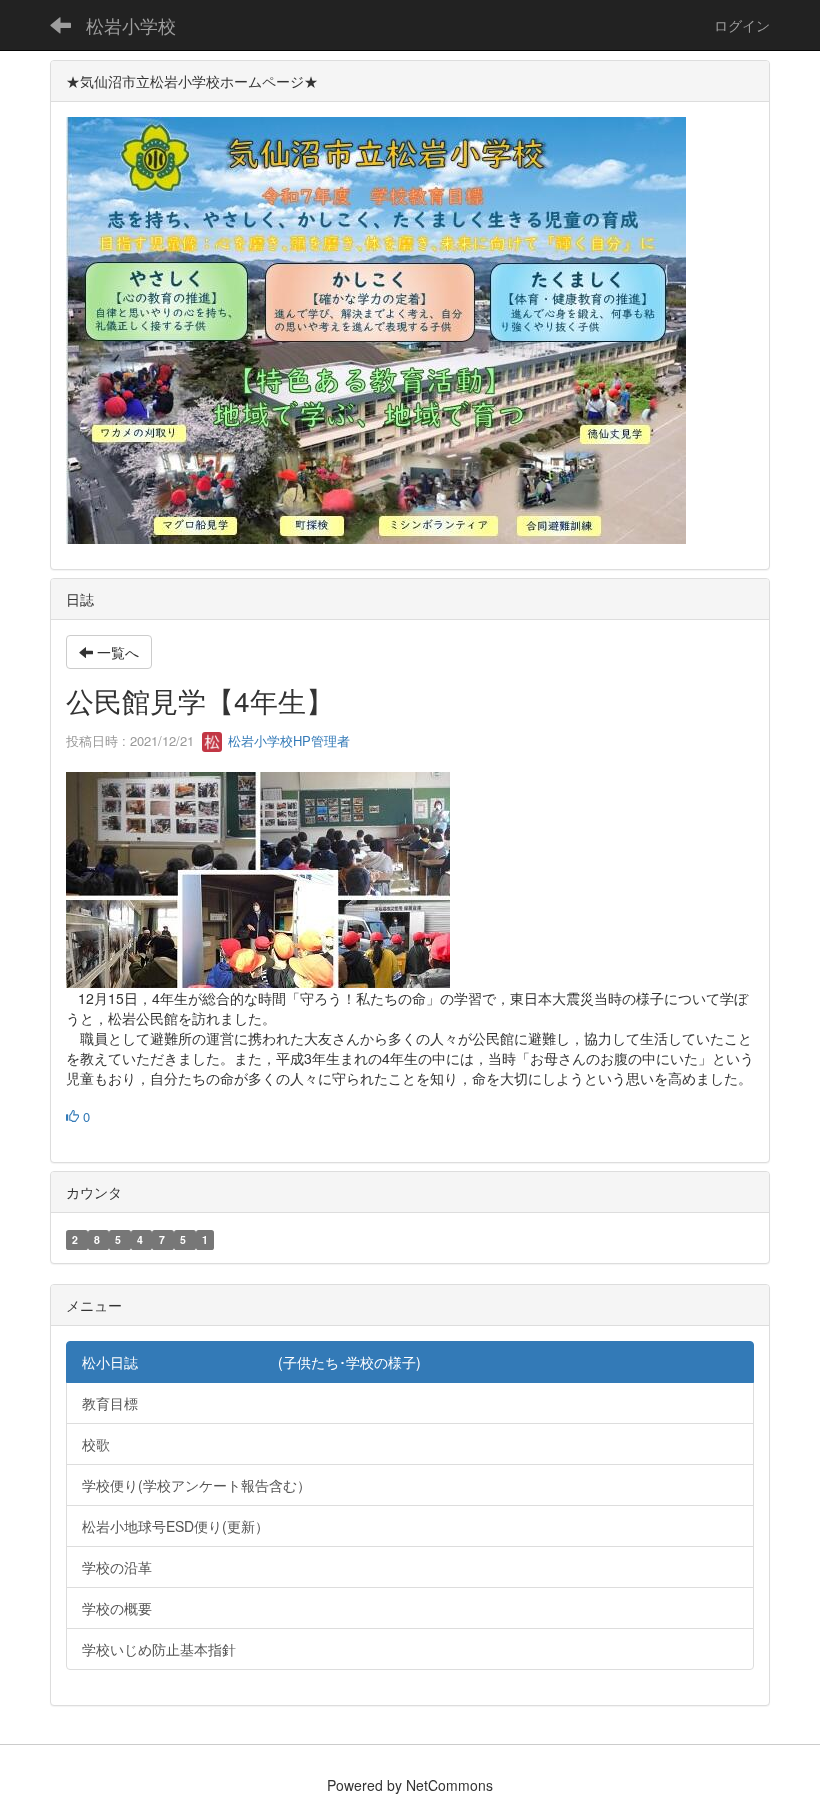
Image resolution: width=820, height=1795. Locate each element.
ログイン (742, 25)
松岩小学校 (131, 25)
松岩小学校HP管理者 (287, 740)
